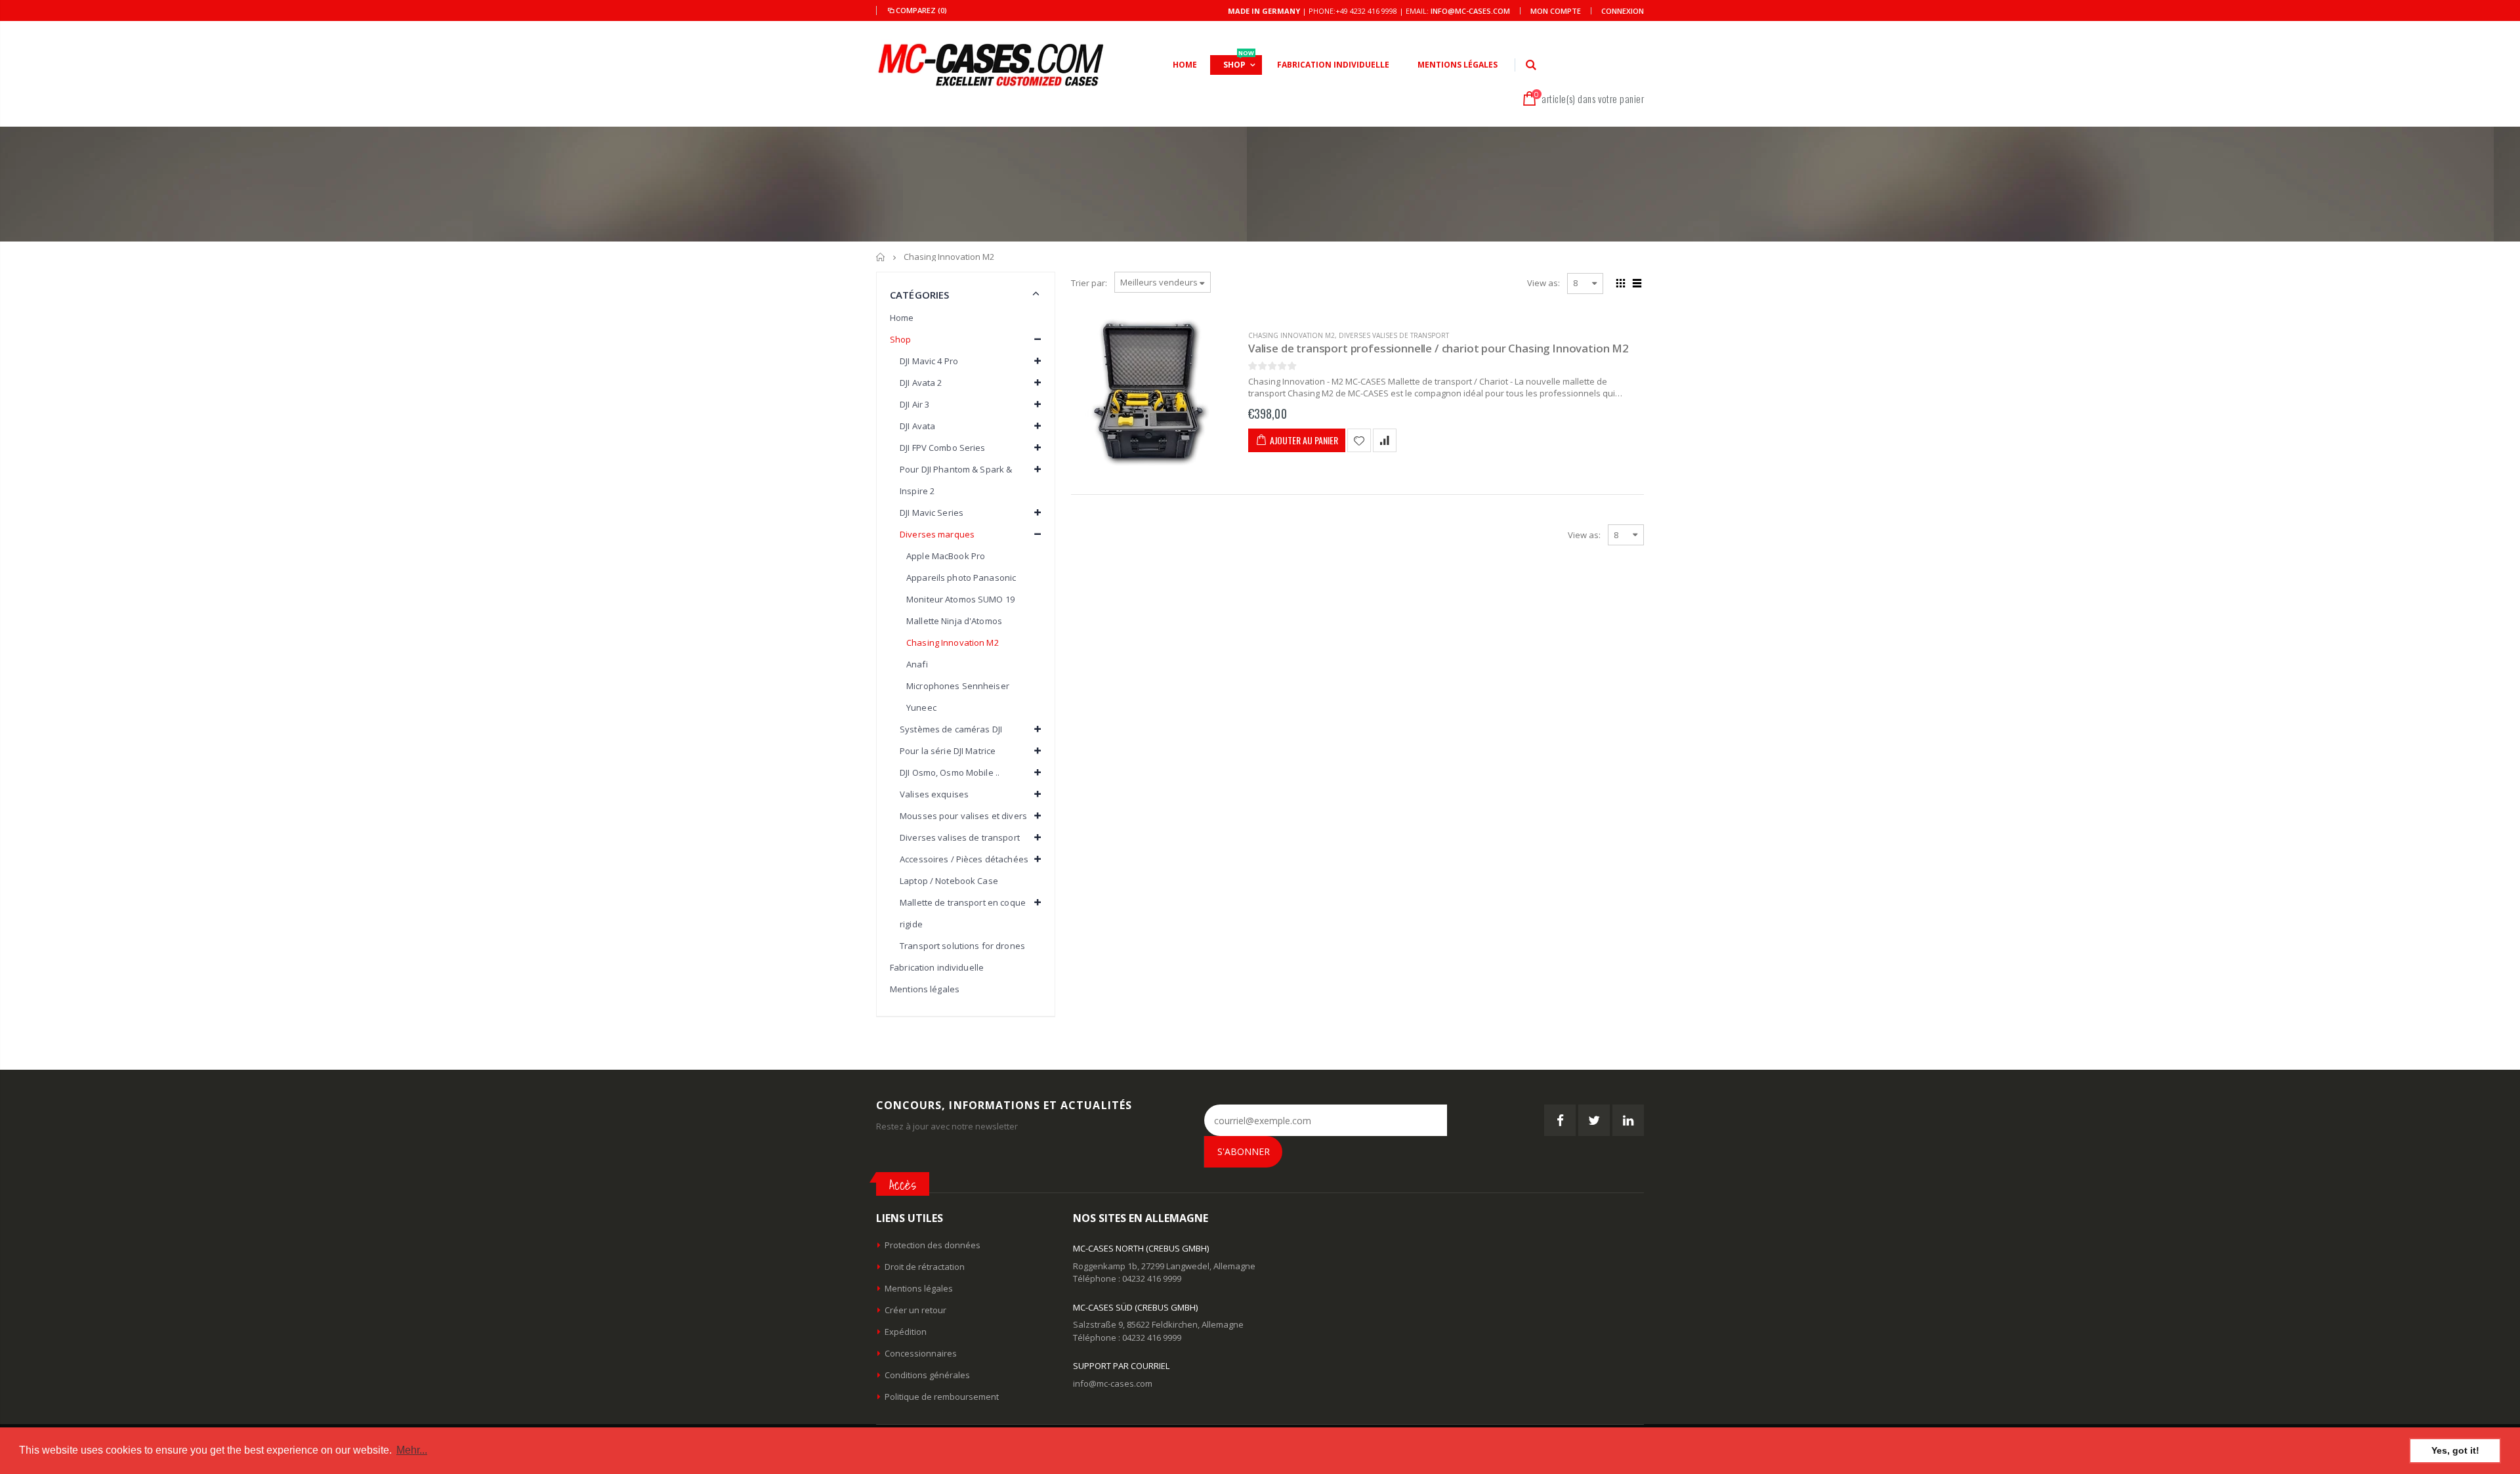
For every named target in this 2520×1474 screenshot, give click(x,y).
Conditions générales (927, 1375)
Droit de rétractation (925, 1267)
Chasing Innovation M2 (1291, 335)
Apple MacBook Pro (946, 556)
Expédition (906, 1332)
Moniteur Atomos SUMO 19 (960, 599)
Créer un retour (915, 1310)
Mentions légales (925, 989)
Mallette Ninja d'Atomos (954, 621)
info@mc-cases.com (1470, 11)
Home (902, 318)
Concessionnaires (921, 1353)
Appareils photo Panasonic (961, 578)
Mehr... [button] (412, 1450)
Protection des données (933, 1245)
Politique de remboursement (942, 1397)
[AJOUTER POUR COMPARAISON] (1385, 440)
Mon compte (1556, 11)
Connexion (1623, 11)
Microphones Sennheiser (958, 686)
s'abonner (1244, 1151)
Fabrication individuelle (937, 967)
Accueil (881, 257)
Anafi (917, 664)
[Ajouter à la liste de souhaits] (1359, 440)
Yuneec (921, 707)
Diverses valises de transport (1394, 335)
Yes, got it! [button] (2455, 1450)
